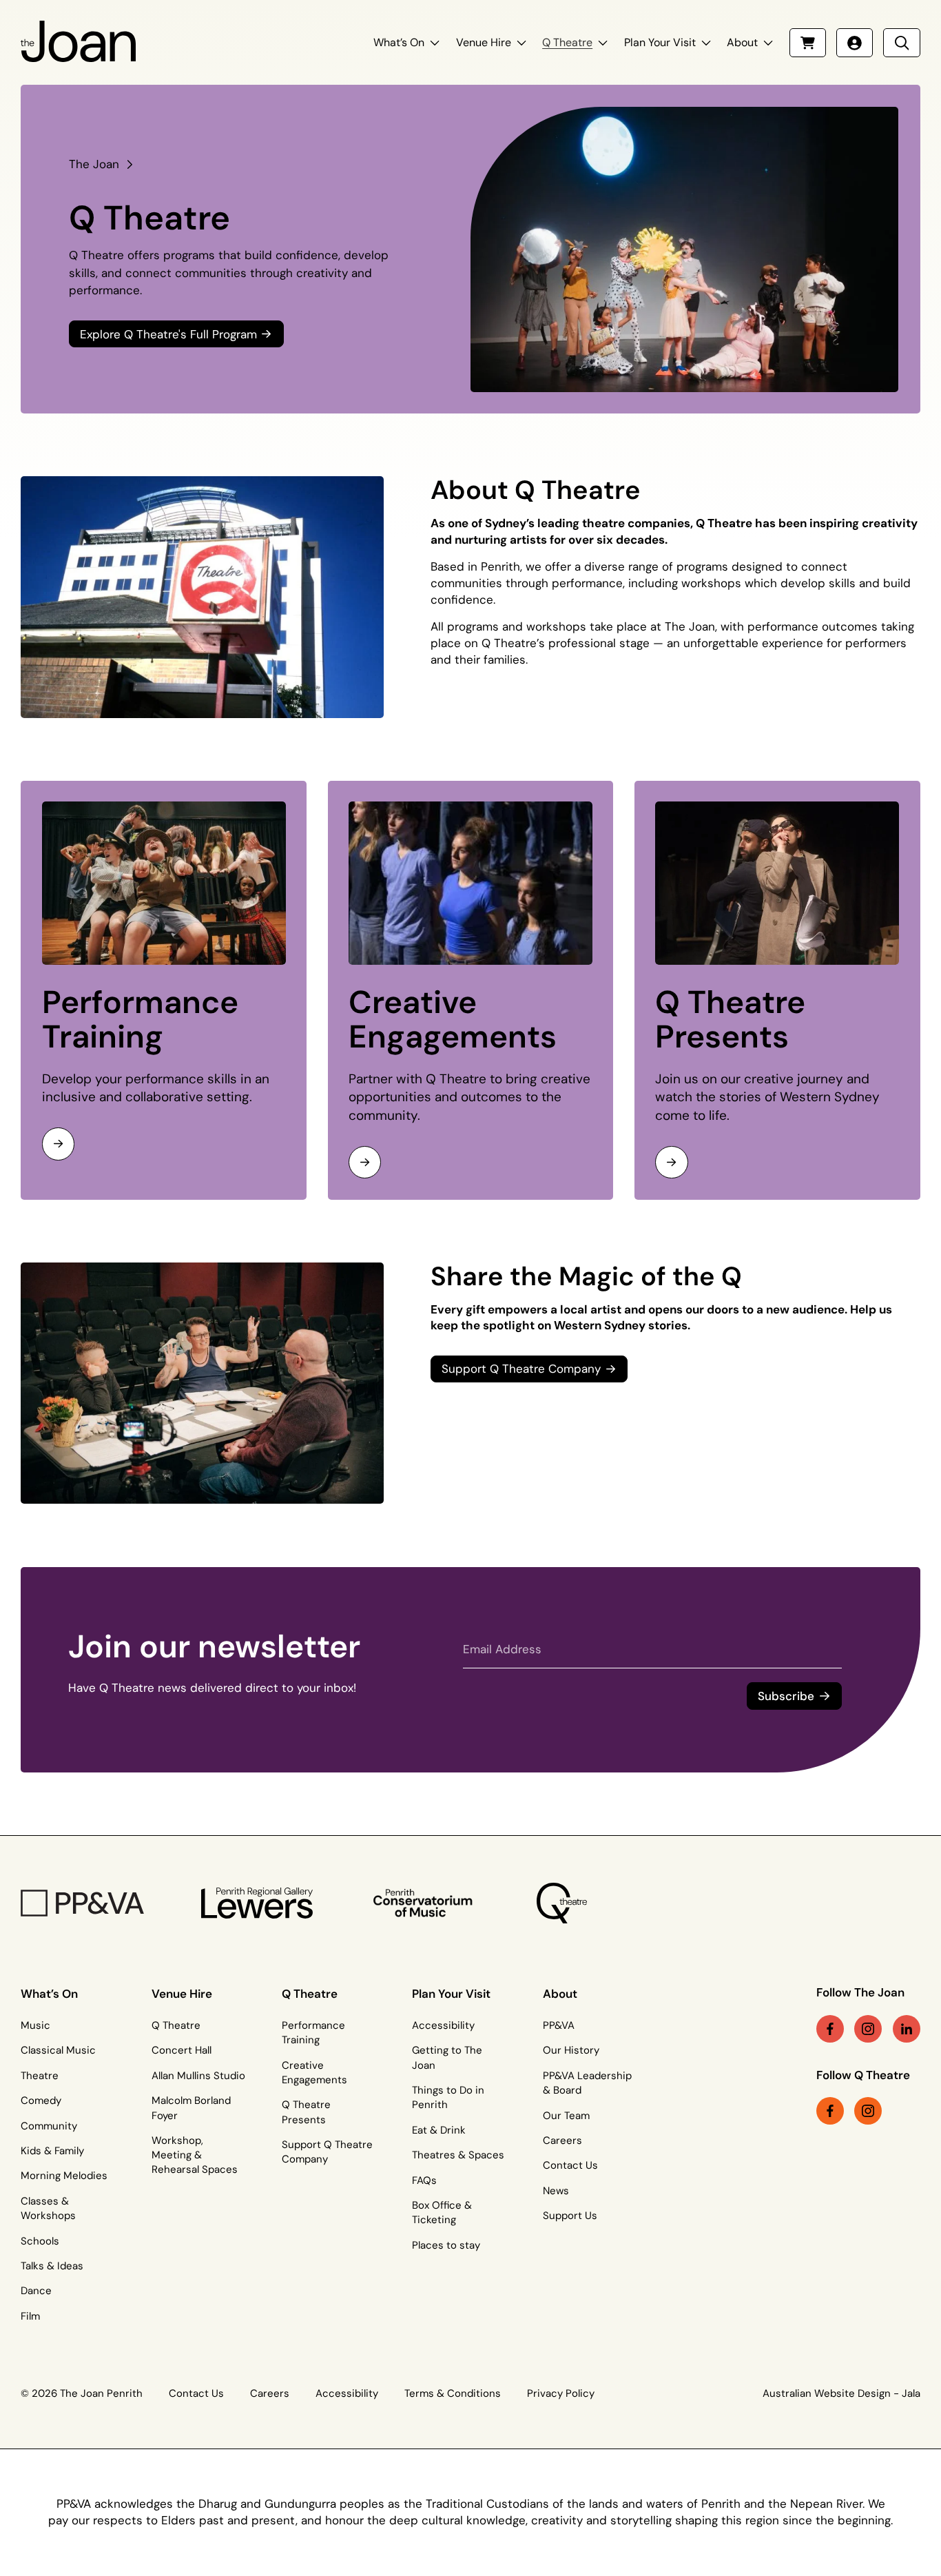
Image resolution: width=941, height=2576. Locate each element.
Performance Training (140, 1020)
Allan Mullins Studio (198, 2076)
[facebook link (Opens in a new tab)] (830, 2029)
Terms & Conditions (453, 2393)
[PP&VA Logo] (82, 1903)
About (742, 42)
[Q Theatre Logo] (562, 1903)
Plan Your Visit (660, 42)
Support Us (570, 2216)
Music (35, 2025)
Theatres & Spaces (458, 2155)
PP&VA (559, 2025)
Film (30, 2316)
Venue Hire (484, 42)
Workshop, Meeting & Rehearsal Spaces (195, 2155)
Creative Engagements (453, 1020)
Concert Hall (182, 2050)
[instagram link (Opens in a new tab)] (868, 2029)
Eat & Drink (439, 2130)
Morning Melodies (64, 2176)
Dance (36, 2291)
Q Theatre (567, 42)
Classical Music (58, 2050)
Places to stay (446, 2245)
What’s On (399, 42)
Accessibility (443, 2025)
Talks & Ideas (52, 2266)
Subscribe (786, 1696)
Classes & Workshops (48, 2208)
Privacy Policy (561, 2393)
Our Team (566, 2116)
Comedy (41, 2100)
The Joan (94, 164)
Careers (562, 2140)
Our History (571, 2050)
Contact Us (570, 2165)
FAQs (424, 2180)
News (556, 2191)
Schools (40, 2241)
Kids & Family (52, 2151)
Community (49, 2126)
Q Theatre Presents (730, 1020)
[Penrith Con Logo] (424, 1903)
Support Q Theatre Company (327, 2152)
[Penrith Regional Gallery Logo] (257, 1903)
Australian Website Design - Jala (841, 2393)
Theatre (40, 2076)
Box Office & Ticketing (442, 2212)
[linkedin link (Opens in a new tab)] (907, 2029)
